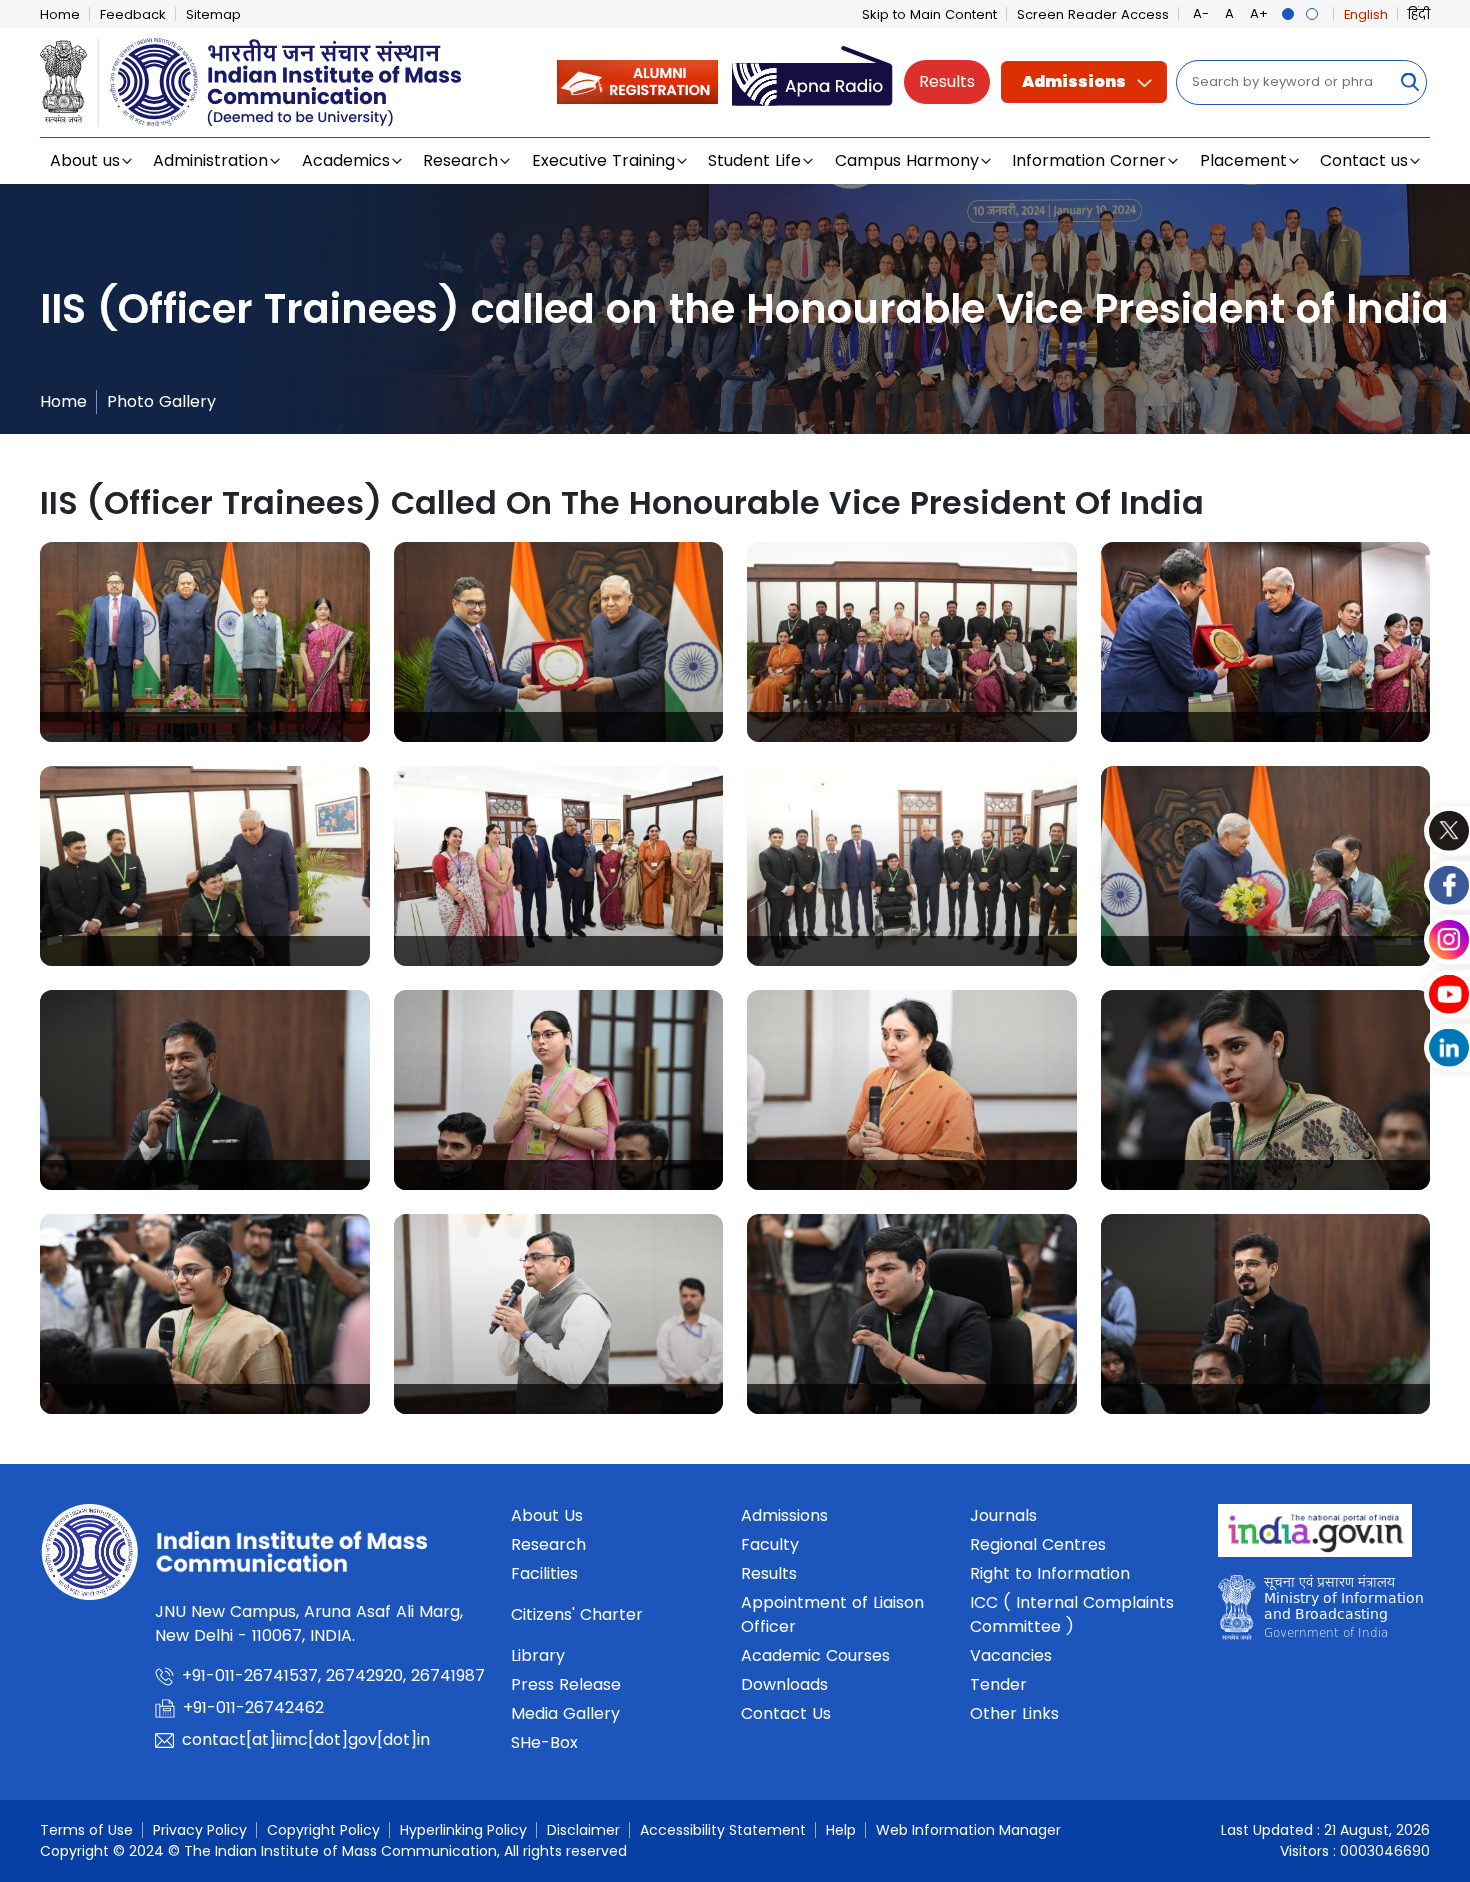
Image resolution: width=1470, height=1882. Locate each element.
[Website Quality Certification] (1320, 1612)
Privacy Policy (200, 1830)
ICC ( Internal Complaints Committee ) (1072, 1614)
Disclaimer (583, 1830)
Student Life (754, 160)
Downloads (784, 1684)
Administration (210, 160)
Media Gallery (565, 1713)
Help (841, 1830)
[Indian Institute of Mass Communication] (250, 82)
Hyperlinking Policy (463, 1830)
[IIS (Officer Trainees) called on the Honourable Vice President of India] (205, 642)
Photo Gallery (161, 401)
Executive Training (603, 160)
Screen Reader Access (1093, 14)
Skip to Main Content (929, 14)
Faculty (770, 1544)
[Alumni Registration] (637, 81)
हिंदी (1419, 14)
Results (947, 81)
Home (60, 14)
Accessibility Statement (723, 1830)
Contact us (1364, 160)
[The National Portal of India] (1315, 1536)
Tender (998, 1684)
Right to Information (1050, 1573)
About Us (547, 1515)
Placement (1243, 160)
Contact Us (786, 1713)
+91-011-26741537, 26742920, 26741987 (333, 1675)
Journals (1003, 1515)
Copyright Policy (323, 1830)
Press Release (566, 1684)
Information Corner (1089, 160)
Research (460, 160)
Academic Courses (815, 1655)
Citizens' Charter (577, 1614)
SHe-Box (544, 1742)
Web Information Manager (968, 1830)
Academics (346, 160)
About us (85, 160)
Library (538, 1655)
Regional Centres (1038, 1544)
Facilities (544, 1573)
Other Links (1014, 1713)
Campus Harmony (907, 160)
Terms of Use (86, 1830)
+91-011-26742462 (253, 1707)
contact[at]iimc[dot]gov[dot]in (308, 1739)
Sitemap (213, 14)
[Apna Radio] (812, 81)
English (1366, 14)
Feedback (133, 14)
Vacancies (1011, 1655)
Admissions (1074, 81)
